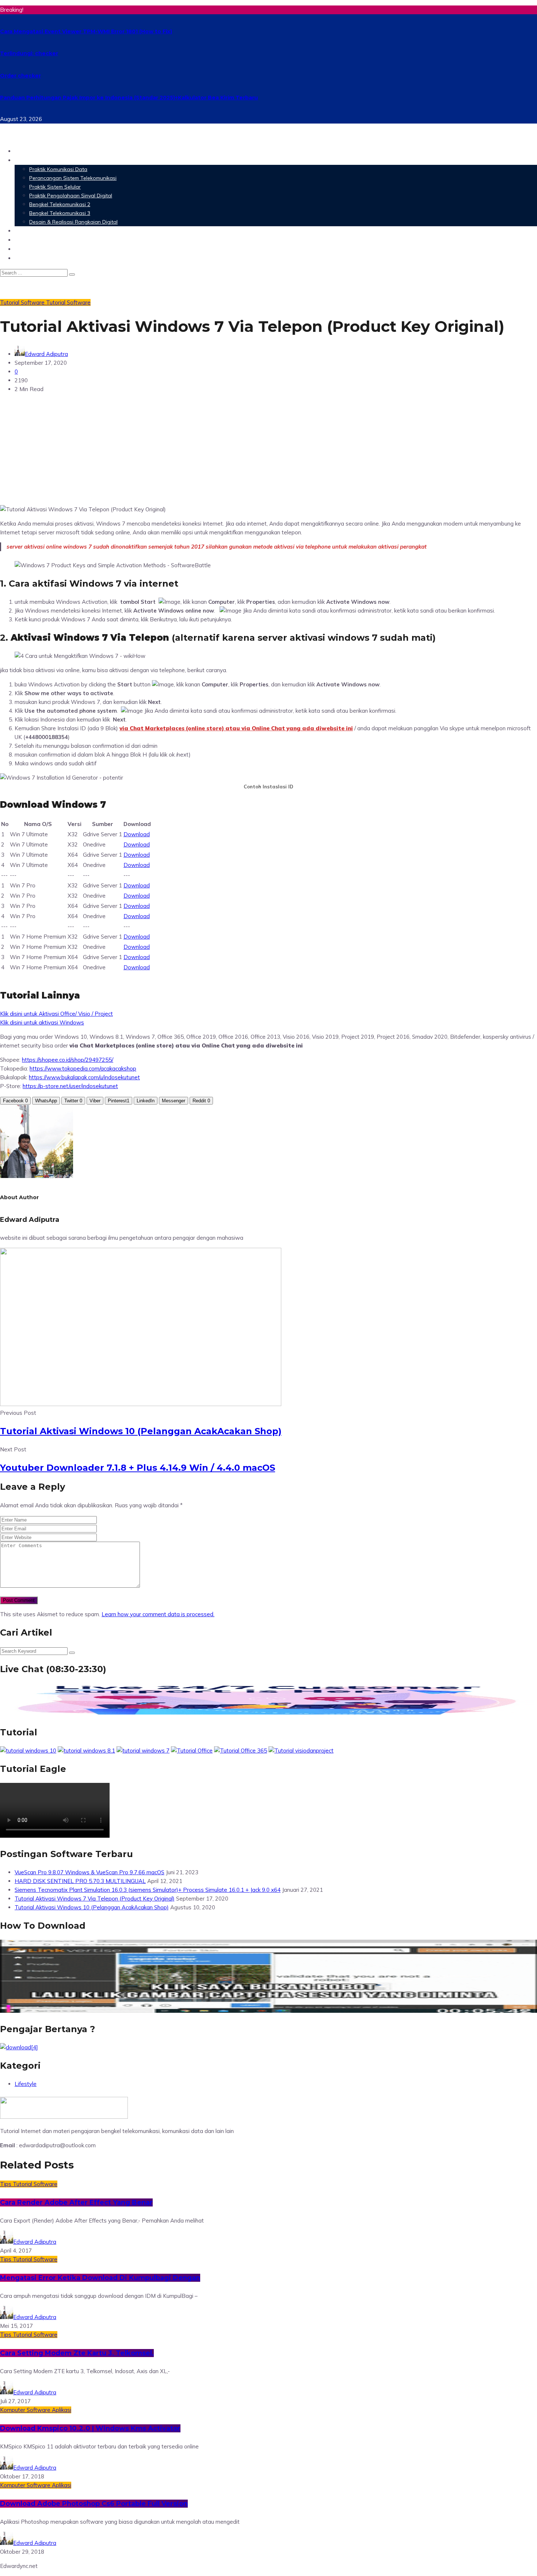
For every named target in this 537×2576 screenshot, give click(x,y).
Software (29, 230)
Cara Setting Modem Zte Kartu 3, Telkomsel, (77, 2353)
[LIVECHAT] (268, 1714)
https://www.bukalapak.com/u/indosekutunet (84, 1077)
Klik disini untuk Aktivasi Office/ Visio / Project (56, 1014)
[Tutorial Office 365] (241, 1751)
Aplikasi (62, 2410)
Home (24, 151)
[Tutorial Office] (192, 1751)
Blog (22, 258)
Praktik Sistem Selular (55, 187)
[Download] (19, 2047)
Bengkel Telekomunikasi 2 (60, 204)
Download (137, 834)
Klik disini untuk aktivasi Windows (42, 1022)
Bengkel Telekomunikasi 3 (60, 213)
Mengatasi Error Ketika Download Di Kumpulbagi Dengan (100, 2278)
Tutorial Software (68, 302)
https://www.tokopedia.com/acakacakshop (83, 1069)
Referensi (29, 249)
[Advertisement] (268, 450)
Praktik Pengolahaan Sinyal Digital (71, 196)
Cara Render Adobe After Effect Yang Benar (76, 2202)
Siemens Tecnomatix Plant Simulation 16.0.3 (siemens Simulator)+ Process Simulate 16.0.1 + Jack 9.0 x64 (148, 1890)
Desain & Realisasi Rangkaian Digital (73, 222)
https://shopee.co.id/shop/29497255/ (68, 1060)
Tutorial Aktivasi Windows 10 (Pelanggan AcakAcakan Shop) (141, 1431)
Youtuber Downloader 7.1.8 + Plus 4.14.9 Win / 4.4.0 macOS (138, 1468)
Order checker (20, 76)
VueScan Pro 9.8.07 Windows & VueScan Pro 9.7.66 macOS (89, 1872)
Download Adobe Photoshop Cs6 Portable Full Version (94, 2504)
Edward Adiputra (46, 354)
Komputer (13, 2410)
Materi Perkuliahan (45, 160)
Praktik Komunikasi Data (58, 169)
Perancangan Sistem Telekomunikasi (73, 178)
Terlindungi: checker (29, 53)
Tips (6, 2184)
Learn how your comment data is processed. (158, 1614)
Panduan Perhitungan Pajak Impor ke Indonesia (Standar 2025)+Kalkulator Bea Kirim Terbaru (129, 98)
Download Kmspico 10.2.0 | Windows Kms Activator (90, 2428)
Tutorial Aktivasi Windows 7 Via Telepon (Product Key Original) (95, 1899)
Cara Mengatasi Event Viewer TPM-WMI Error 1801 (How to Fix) (86, 31)
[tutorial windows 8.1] (86, 1751)
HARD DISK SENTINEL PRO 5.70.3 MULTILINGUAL (80, 1881)
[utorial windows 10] (143, 1751)
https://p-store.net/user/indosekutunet (70, 1086)
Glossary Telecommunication (60, 240)
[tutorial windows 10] (28, 1751)
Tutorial (10, 302)
